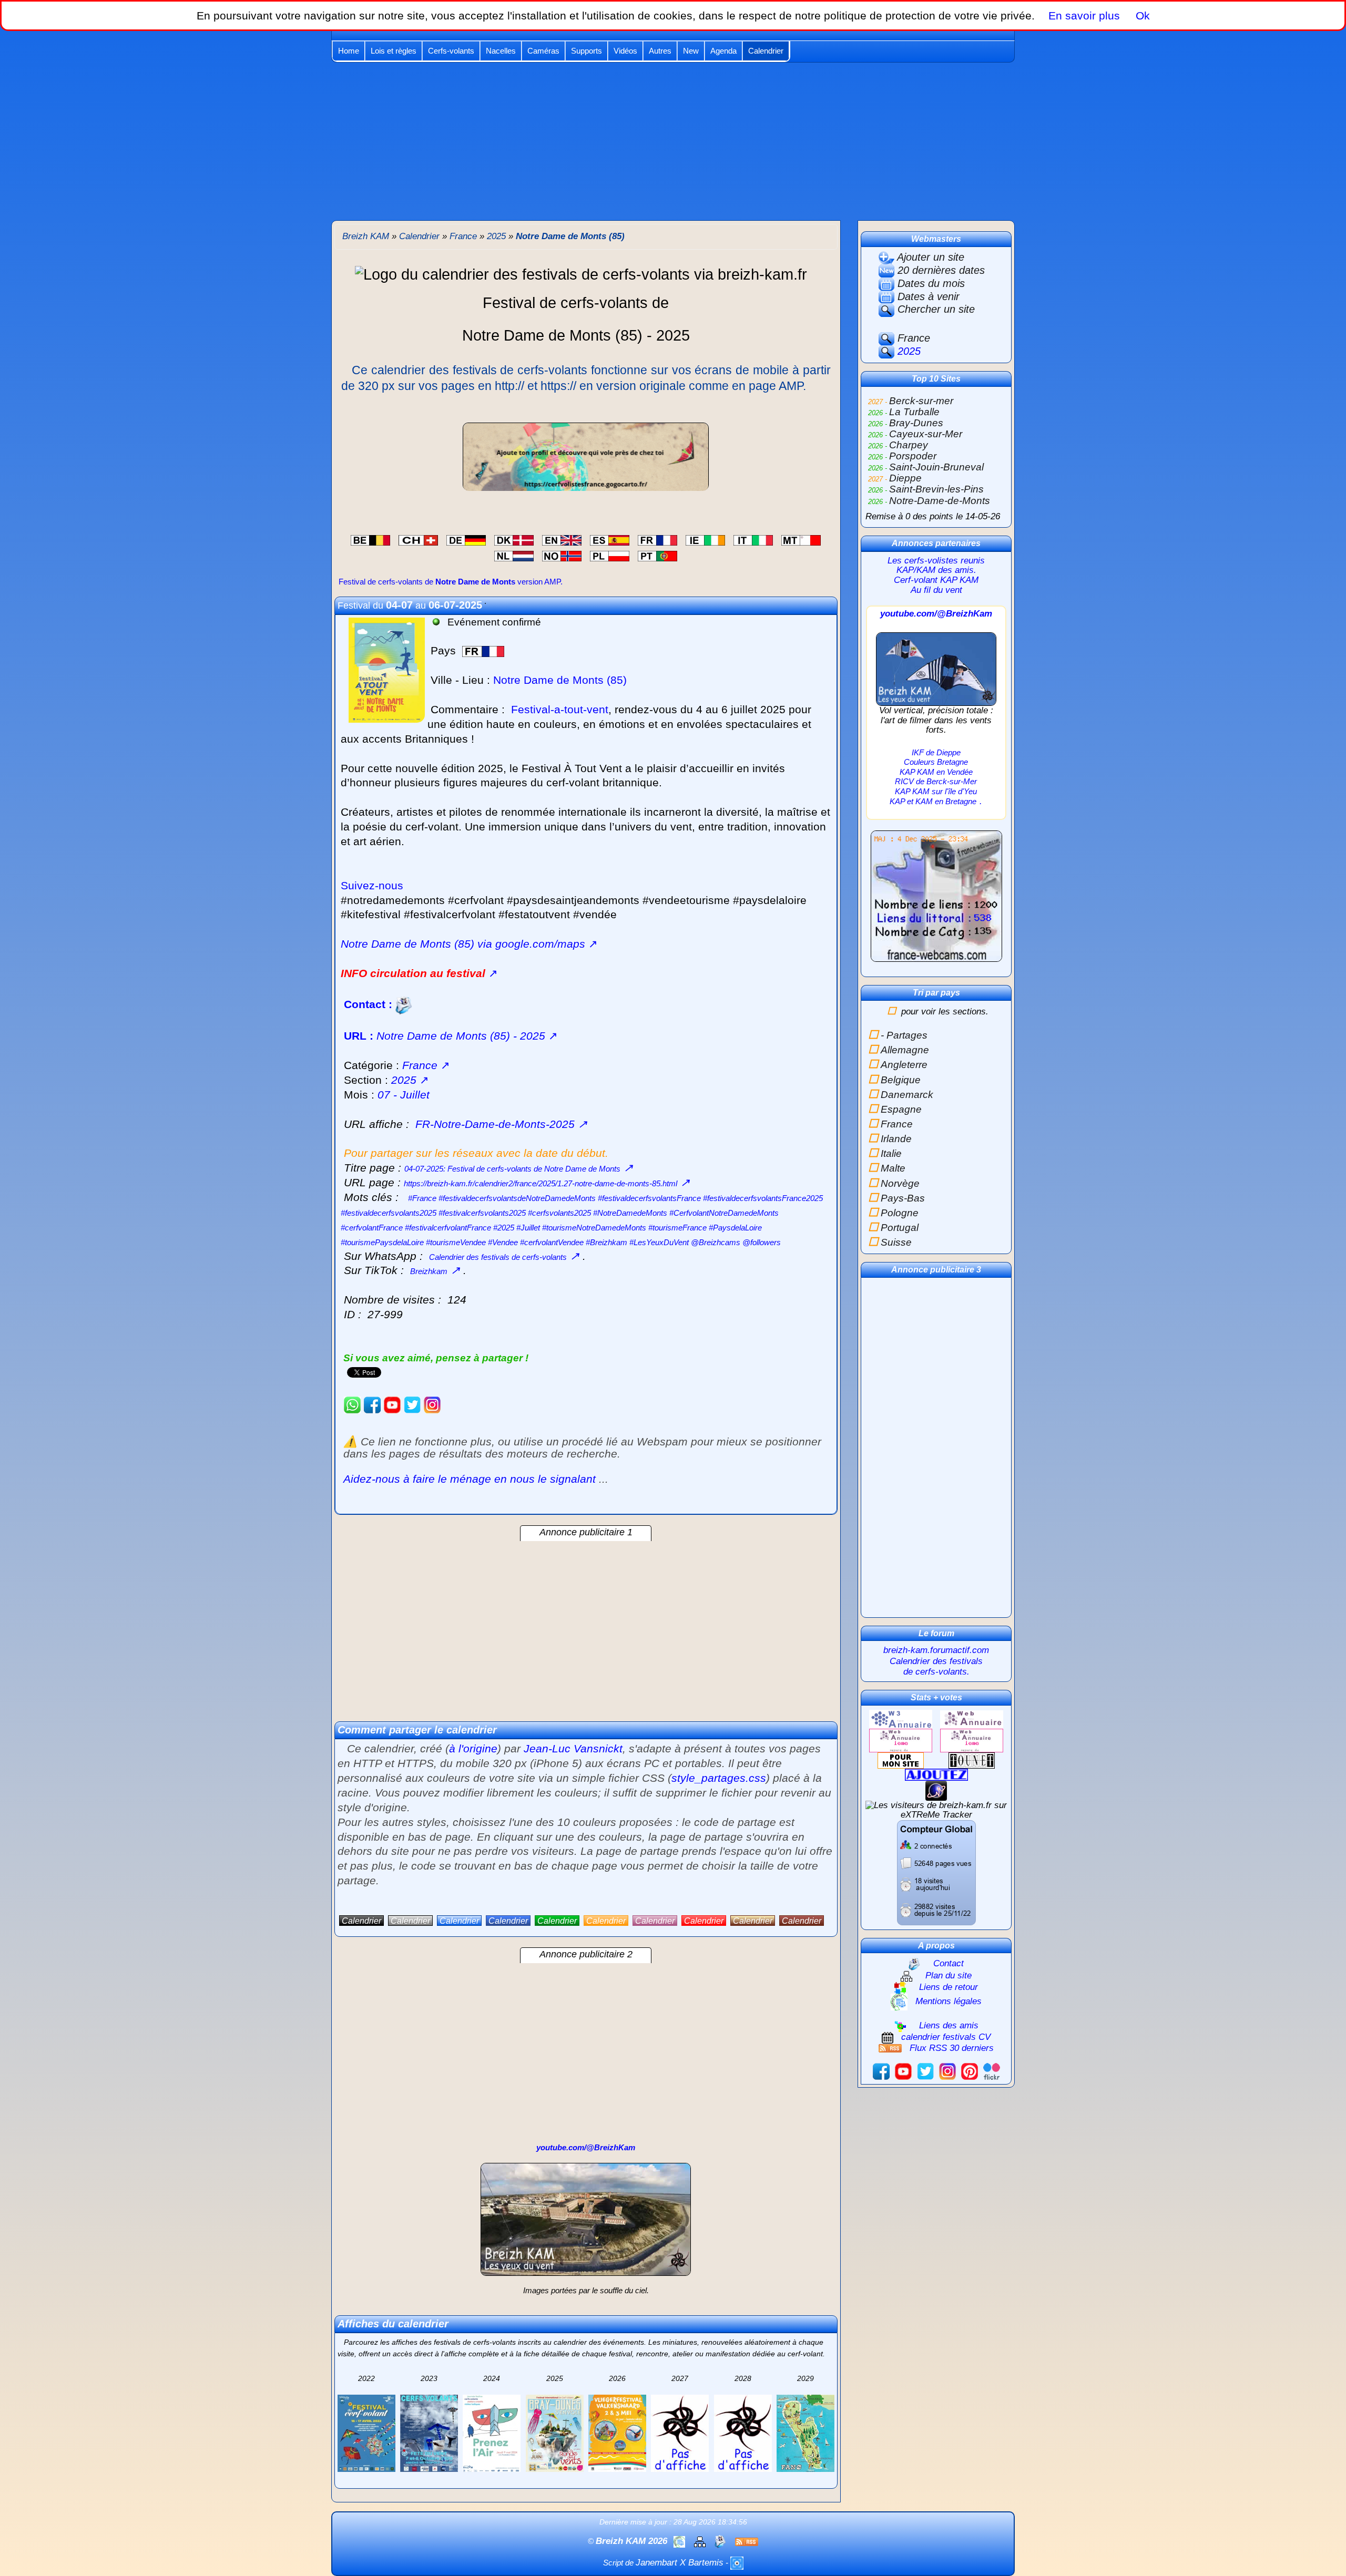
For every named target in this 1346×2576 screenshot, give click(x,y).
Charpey (909, 445)
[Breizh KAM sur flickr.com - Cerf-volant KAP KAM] (992, 2071)
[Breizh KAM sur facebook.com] (881, 2071)
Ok (1141, 16)
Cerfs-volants (451, 51)
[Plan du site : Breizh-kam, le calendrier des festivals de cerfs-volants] (701, 2541)
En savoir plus (1084, 16)
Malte (893, 1168)
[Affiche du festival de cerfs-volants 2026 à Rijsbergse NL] (617, 2433)
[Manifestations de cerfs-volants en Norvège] (562, 555)
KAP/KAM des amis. (936, 570)
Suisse (896, 1242)
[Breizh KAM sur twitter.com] (412, 1404)
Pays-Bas (903, 1198)
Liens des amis (949, 2025)
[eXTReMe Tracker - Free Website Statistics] (936, 1790)
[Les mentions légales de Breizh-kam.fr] (681, 2541)
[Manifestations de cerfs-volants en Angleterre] (562, 539)
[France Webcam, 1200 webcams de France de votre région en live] (936, 901)
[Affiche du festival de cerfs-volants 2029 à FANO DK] (805, 2433)
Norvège (900, 1183)
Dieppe (905, 478)
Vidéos (625, 51)
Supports (587, 51)
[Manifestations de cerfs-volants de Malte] (801, 539)
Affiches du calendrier (393, 2324)
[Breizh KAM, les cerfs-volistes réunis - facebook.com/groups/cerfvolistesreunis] (372, 1404)
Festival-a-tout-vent (560, 710)
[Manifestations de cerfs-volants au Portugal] (657, 555)
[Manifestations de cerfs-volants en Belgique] (370, 539)
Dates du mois (930, 283)
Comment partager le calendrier (417, 1730)
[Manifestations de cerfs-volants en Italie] (753, 539)
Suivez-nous (372, 886)
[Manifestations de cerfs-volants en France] (657, 539)
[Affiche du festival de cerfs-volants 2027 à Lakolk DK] (680, 2433)
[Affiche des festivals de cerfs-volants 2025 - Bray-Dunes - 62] (555, 2433)
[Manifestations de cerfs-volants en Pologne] (610, 555)
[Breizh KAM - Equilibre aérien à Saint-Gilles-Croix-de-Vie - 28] (936, 668)
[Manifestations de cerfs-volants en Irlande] (705, 539)
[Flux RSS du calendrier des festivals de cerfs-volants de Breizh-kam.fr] (747, 2541)
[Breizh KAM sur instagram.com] (432, 1404)
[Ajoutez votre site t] (936, 1774)
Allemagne (905, 1050)
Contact (949, 1963)
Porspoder (913, 456)
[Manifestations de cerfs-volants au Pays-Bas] (514, 555)
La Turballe (914, 412)
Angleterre (904, 1065)
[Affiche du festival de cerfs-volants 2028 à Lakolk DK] (743, 2433)
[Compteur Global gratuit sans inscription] (936, 1872)
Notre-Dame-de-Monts (940, 501)
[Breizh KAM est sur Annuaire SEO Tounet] (972, 1760)
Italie (891, 1153)
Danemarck (907, 1095)
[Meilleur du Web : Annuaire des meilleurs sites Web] (901, 1760)
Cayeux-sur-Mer (926, 434)
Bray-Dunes (916, 423)
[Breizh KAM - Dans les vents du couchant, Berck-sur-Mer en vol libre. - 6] (586, 2224)
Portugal (900, 1228)
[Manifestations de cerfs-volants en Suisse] (418, 539)
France (912, 338)
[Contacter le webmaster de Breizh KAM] (722, 2541)
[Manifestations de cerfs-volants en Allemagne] (466, 539)
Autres (660, 51)
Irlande (896, 1139)
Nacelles (501, 51)
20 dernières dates (940, 270)
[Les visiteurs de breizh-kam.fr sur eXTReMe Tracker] (936, 1810)
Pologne (900, 1213)
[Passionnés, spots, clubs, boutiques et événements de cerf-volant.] (586, 456)
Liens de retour (949, 1987)
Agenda (723, 51)
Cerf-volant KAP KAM (936, 580)
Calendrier (766, 51)
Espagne (901, 1109)
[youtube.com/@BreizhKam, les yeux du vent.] (392, 1404)
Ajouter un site (929, 257)
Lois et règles (394, 51)
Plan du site (949, 1975)
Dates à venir (927, 296)
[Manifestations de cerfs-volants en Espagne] (610, 539)
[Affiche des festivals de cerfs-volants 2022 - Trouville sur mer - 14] (366, 2433)
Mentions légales (949, 2001)
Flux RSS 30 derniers (952, 2048)
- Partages (904, 1035)
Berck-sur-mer (921, 401)
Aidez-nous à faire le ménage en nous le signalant (470, 1479)
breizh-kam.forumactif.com (936, 1650)
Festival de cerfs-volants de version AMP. (451, 582)
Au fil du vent (936, 590)
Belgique (901, 1080)
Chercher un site (935, 309)
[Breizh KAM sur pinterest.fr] (970, 2071)
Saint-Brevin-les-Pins (936, 489)
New (691, 51)
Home (349, 51)
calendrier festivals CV (946, 2037)
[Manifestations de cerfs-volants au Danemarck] (514, 539)
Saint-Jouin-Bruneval (936, 467)
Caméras (543, 51)
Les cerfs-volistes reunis (936, 561)
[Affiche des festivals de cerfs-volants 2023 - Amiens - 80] (429, 2433)
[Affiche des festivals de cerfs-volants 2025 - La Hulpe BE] (492, 2433)
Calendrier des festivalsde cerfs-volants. (936, 1666)
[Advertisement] (673, 141)
